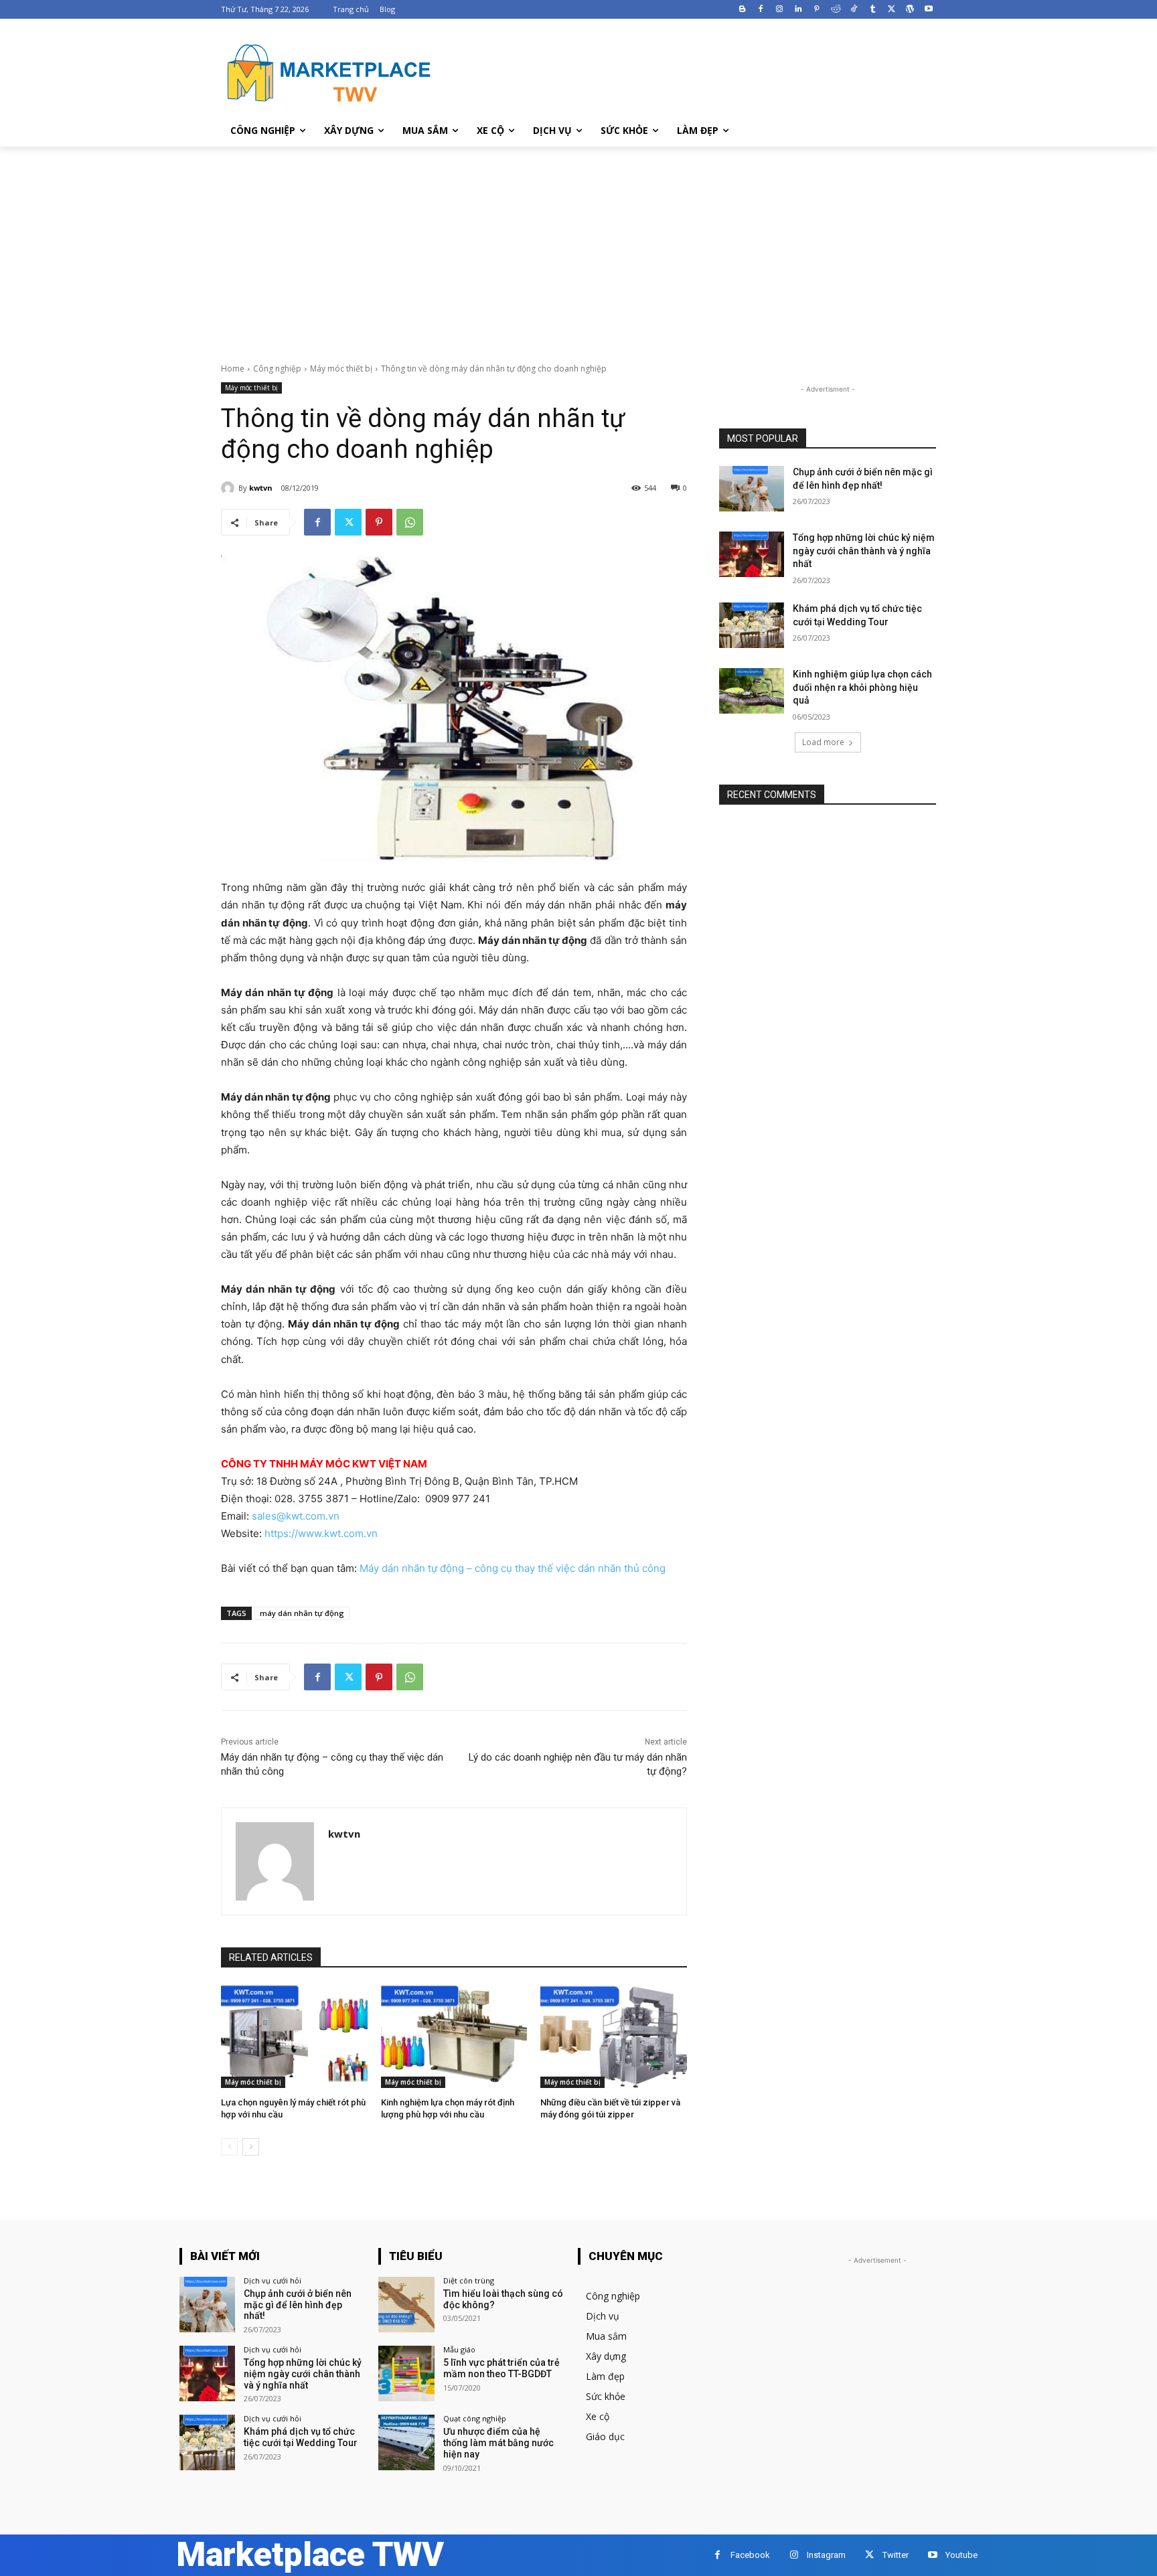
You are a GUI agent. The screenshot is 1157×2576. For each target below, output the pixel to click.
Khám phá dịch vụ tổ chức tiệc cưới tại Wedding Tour (301, 2437)
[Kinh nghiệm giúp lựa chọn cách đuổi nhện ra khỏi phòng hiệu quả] (752, 691)
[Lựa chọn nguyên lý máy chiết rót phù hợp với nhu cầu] (294, 2036)
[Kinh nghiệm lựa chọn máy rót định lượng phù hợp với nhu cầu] (454, 2036)
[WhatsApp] (410, 522)
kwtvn (261, 488)
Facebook (750, 2555)
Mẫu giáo (459, 2349)
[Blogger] (742, 10)
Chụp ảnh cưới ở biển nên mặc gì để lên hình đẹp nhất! (298, 2305)
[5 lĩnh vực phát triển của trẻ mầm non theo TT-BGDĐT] (406, 2373)
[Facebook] (761, 10)
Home (233, 369)
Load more (823, 742)
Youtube (961, 2555)
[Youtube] (928, 10)
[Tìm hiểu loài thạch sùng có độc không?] (406, 2305)
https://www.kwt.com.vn (321, 1533)
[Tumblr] (873, 10)
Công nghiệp (277, 369)
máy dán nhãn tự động (302, 1613)
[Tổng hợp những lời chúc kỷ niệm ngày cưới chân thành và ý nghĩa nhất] (752, 554)
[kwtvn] (230, 488)
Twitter (896, 2555)
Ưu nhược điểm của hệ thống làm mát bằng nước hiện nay (498, 2443)
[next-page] (251, 2147)
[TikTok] (854, 10)
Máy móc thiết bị (341, 369)
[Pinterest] (817, 10)
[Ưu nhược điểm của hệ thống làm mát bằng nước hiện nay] (406, 2442)
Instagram (826, 2555)
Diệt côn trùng (469, 2280)
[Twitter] (892, 10)
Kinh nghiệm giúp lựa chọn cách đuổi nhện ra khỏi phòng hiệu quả (862, 687)
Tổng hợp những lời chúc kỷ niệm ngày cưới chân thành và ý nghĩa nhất (864, 551)
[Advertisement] (578, 247)
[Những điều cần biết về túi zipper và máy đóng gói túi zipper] (614, 2036)
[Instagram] (780, 10)
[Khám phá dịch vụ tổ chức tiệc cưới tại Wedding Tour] (752, 625)
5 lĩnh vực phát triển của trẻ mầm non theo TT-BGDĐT (502, 2368)
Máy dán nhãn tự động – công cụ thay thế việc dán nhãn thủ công (513, 1568)
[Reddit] (835, 10)
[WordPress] (910, 10)
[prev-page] (229, 2147)
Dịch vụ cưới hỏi (273, 2280)
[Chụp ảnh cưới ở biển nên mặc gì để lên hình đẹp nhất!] (752, 489)
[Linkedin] (798, 10)
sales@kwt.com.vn (296, 1516)
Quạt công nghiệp (475, 2418)
